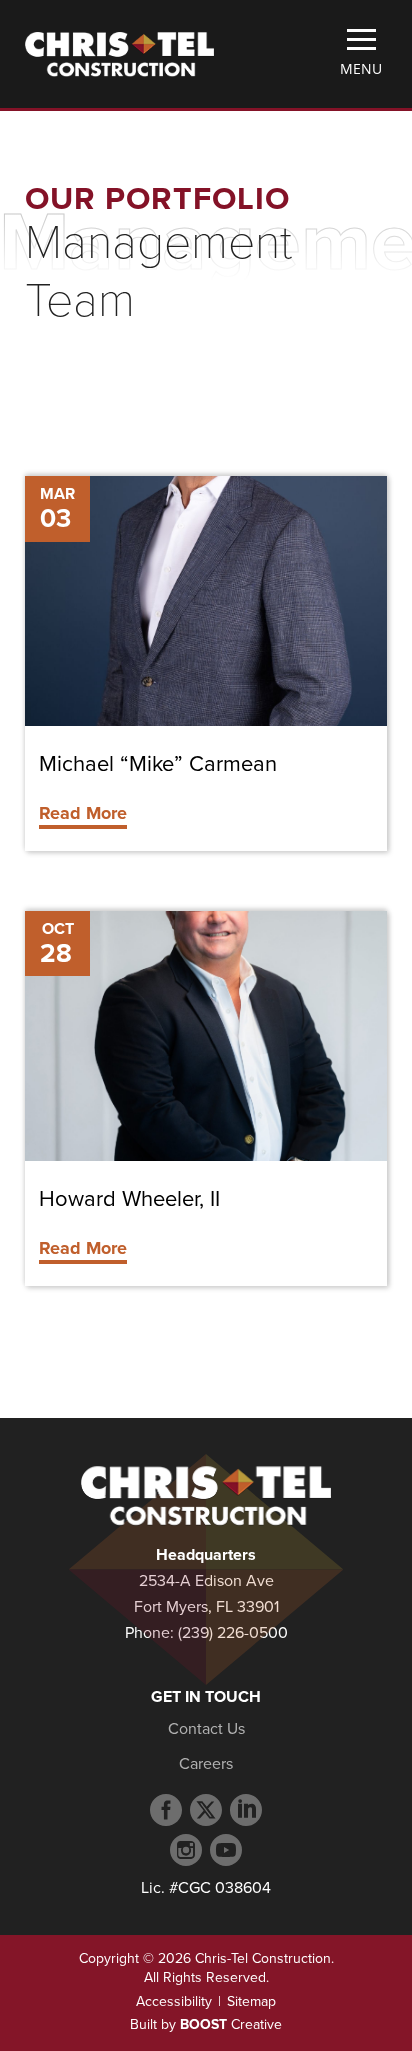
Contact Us (206, 1729)
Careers (206, 1764)
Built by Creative (206, 2024)
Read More (83, 813)
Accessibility (174, 2001)
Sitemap (251, 2001)
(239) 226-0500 (233, 1633)
